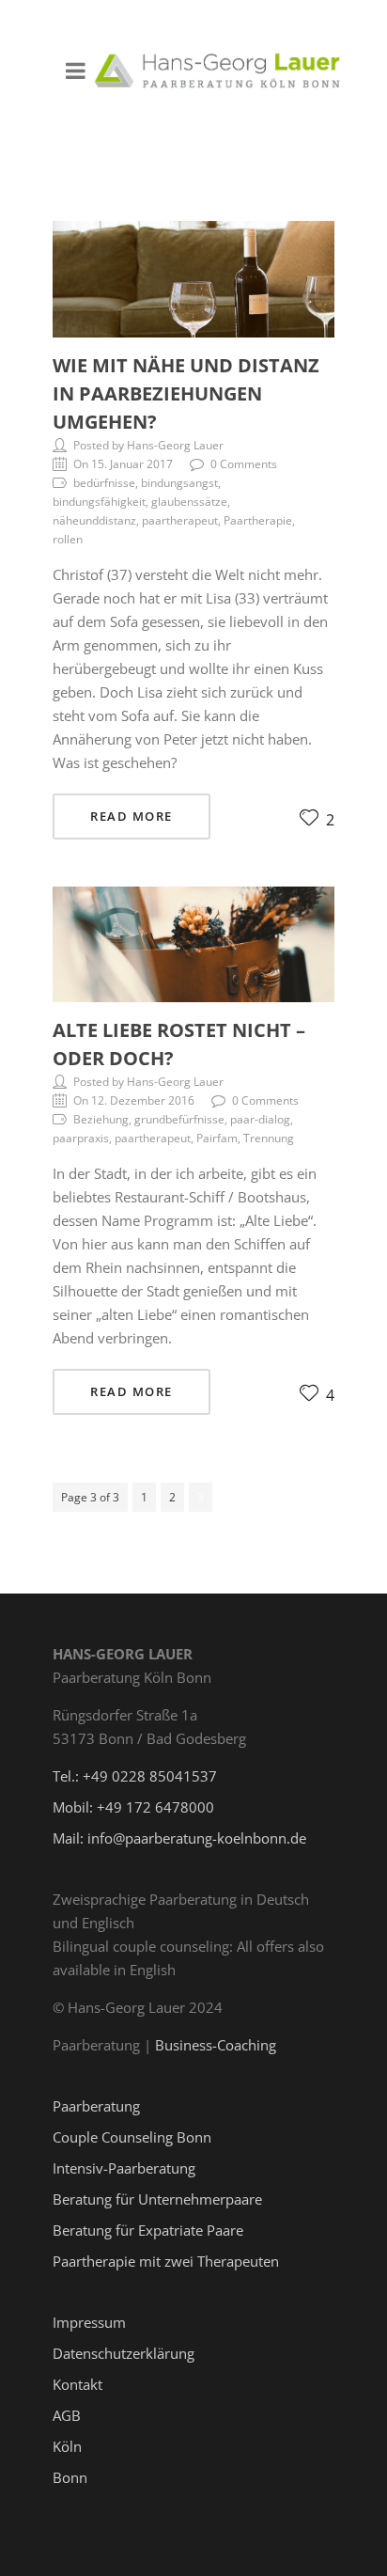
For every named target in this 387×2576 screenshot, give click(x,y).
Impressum (89, 2322)
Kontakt (77, 2384)
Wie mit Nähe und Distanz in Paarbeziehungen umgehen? (186, 393)
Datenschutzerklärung (124, 2353)
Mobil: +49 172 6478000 (133, 1807)
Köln (67, 2446)
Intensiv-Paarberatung (124, 2168)
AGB (67, 2415)
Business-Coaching (216, 2045)
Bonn (70, 2477)
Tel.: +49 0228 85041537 (135, 1776)
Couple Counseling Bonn (132, 2137)
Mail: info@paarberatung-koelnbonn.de (179, 1838)
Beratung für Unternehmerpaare (157, 2199)
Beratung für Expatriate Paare (148, 2230)
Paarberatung (96, 2106)
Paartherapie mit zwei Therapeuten (166, 2261)
